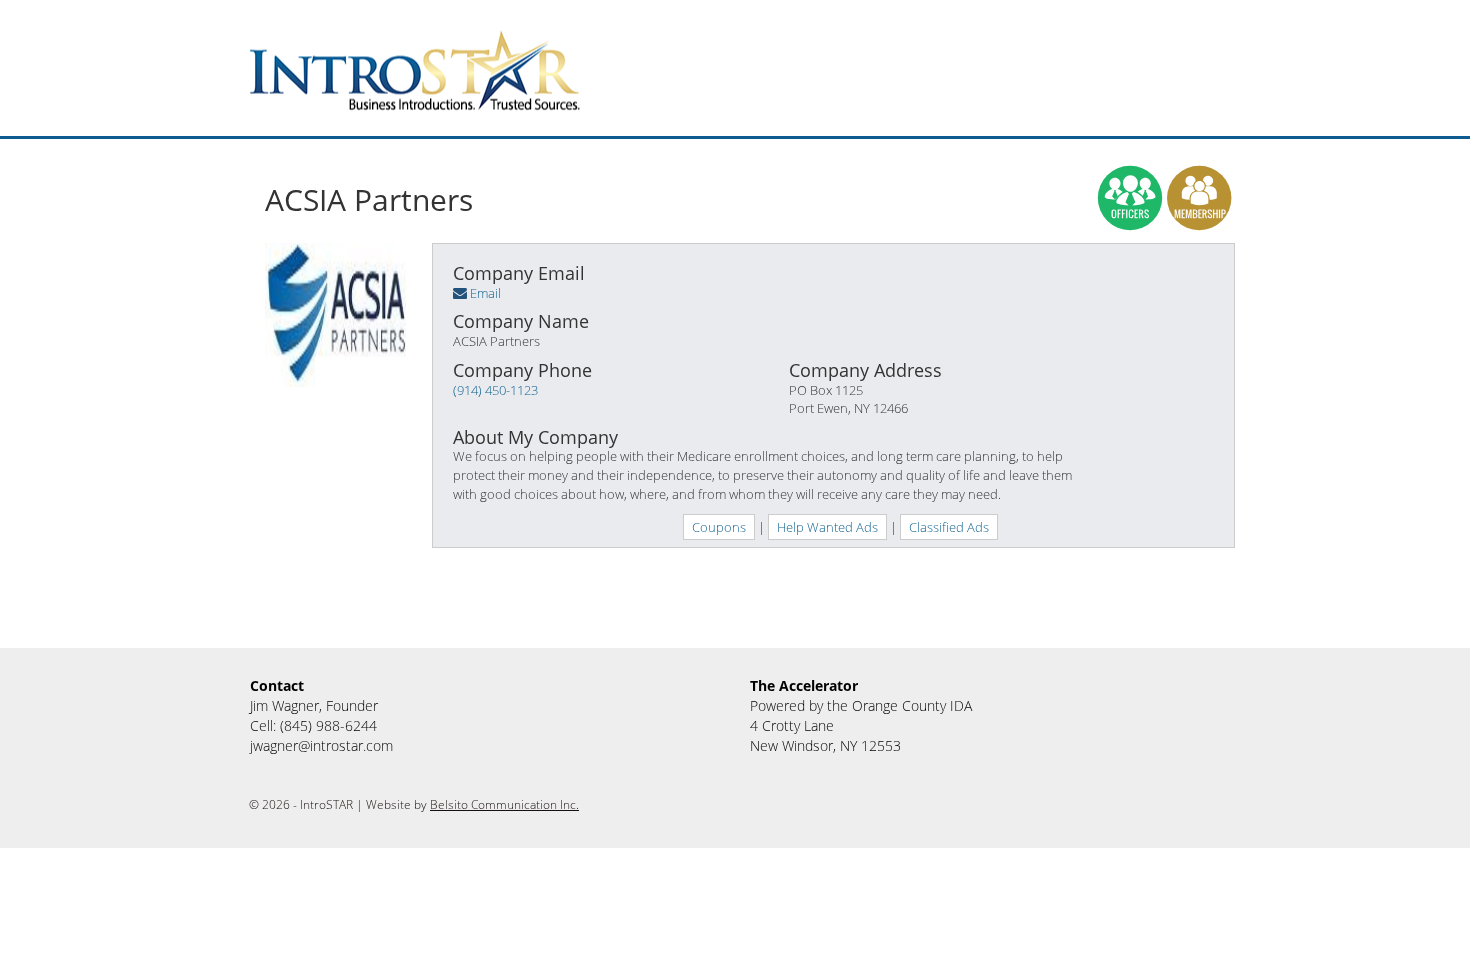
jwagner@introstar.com (321, 745)
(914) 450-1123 (495, 390)
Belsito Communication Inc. (504, 804)
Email (485, 293)
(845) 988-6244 (328, 725)
